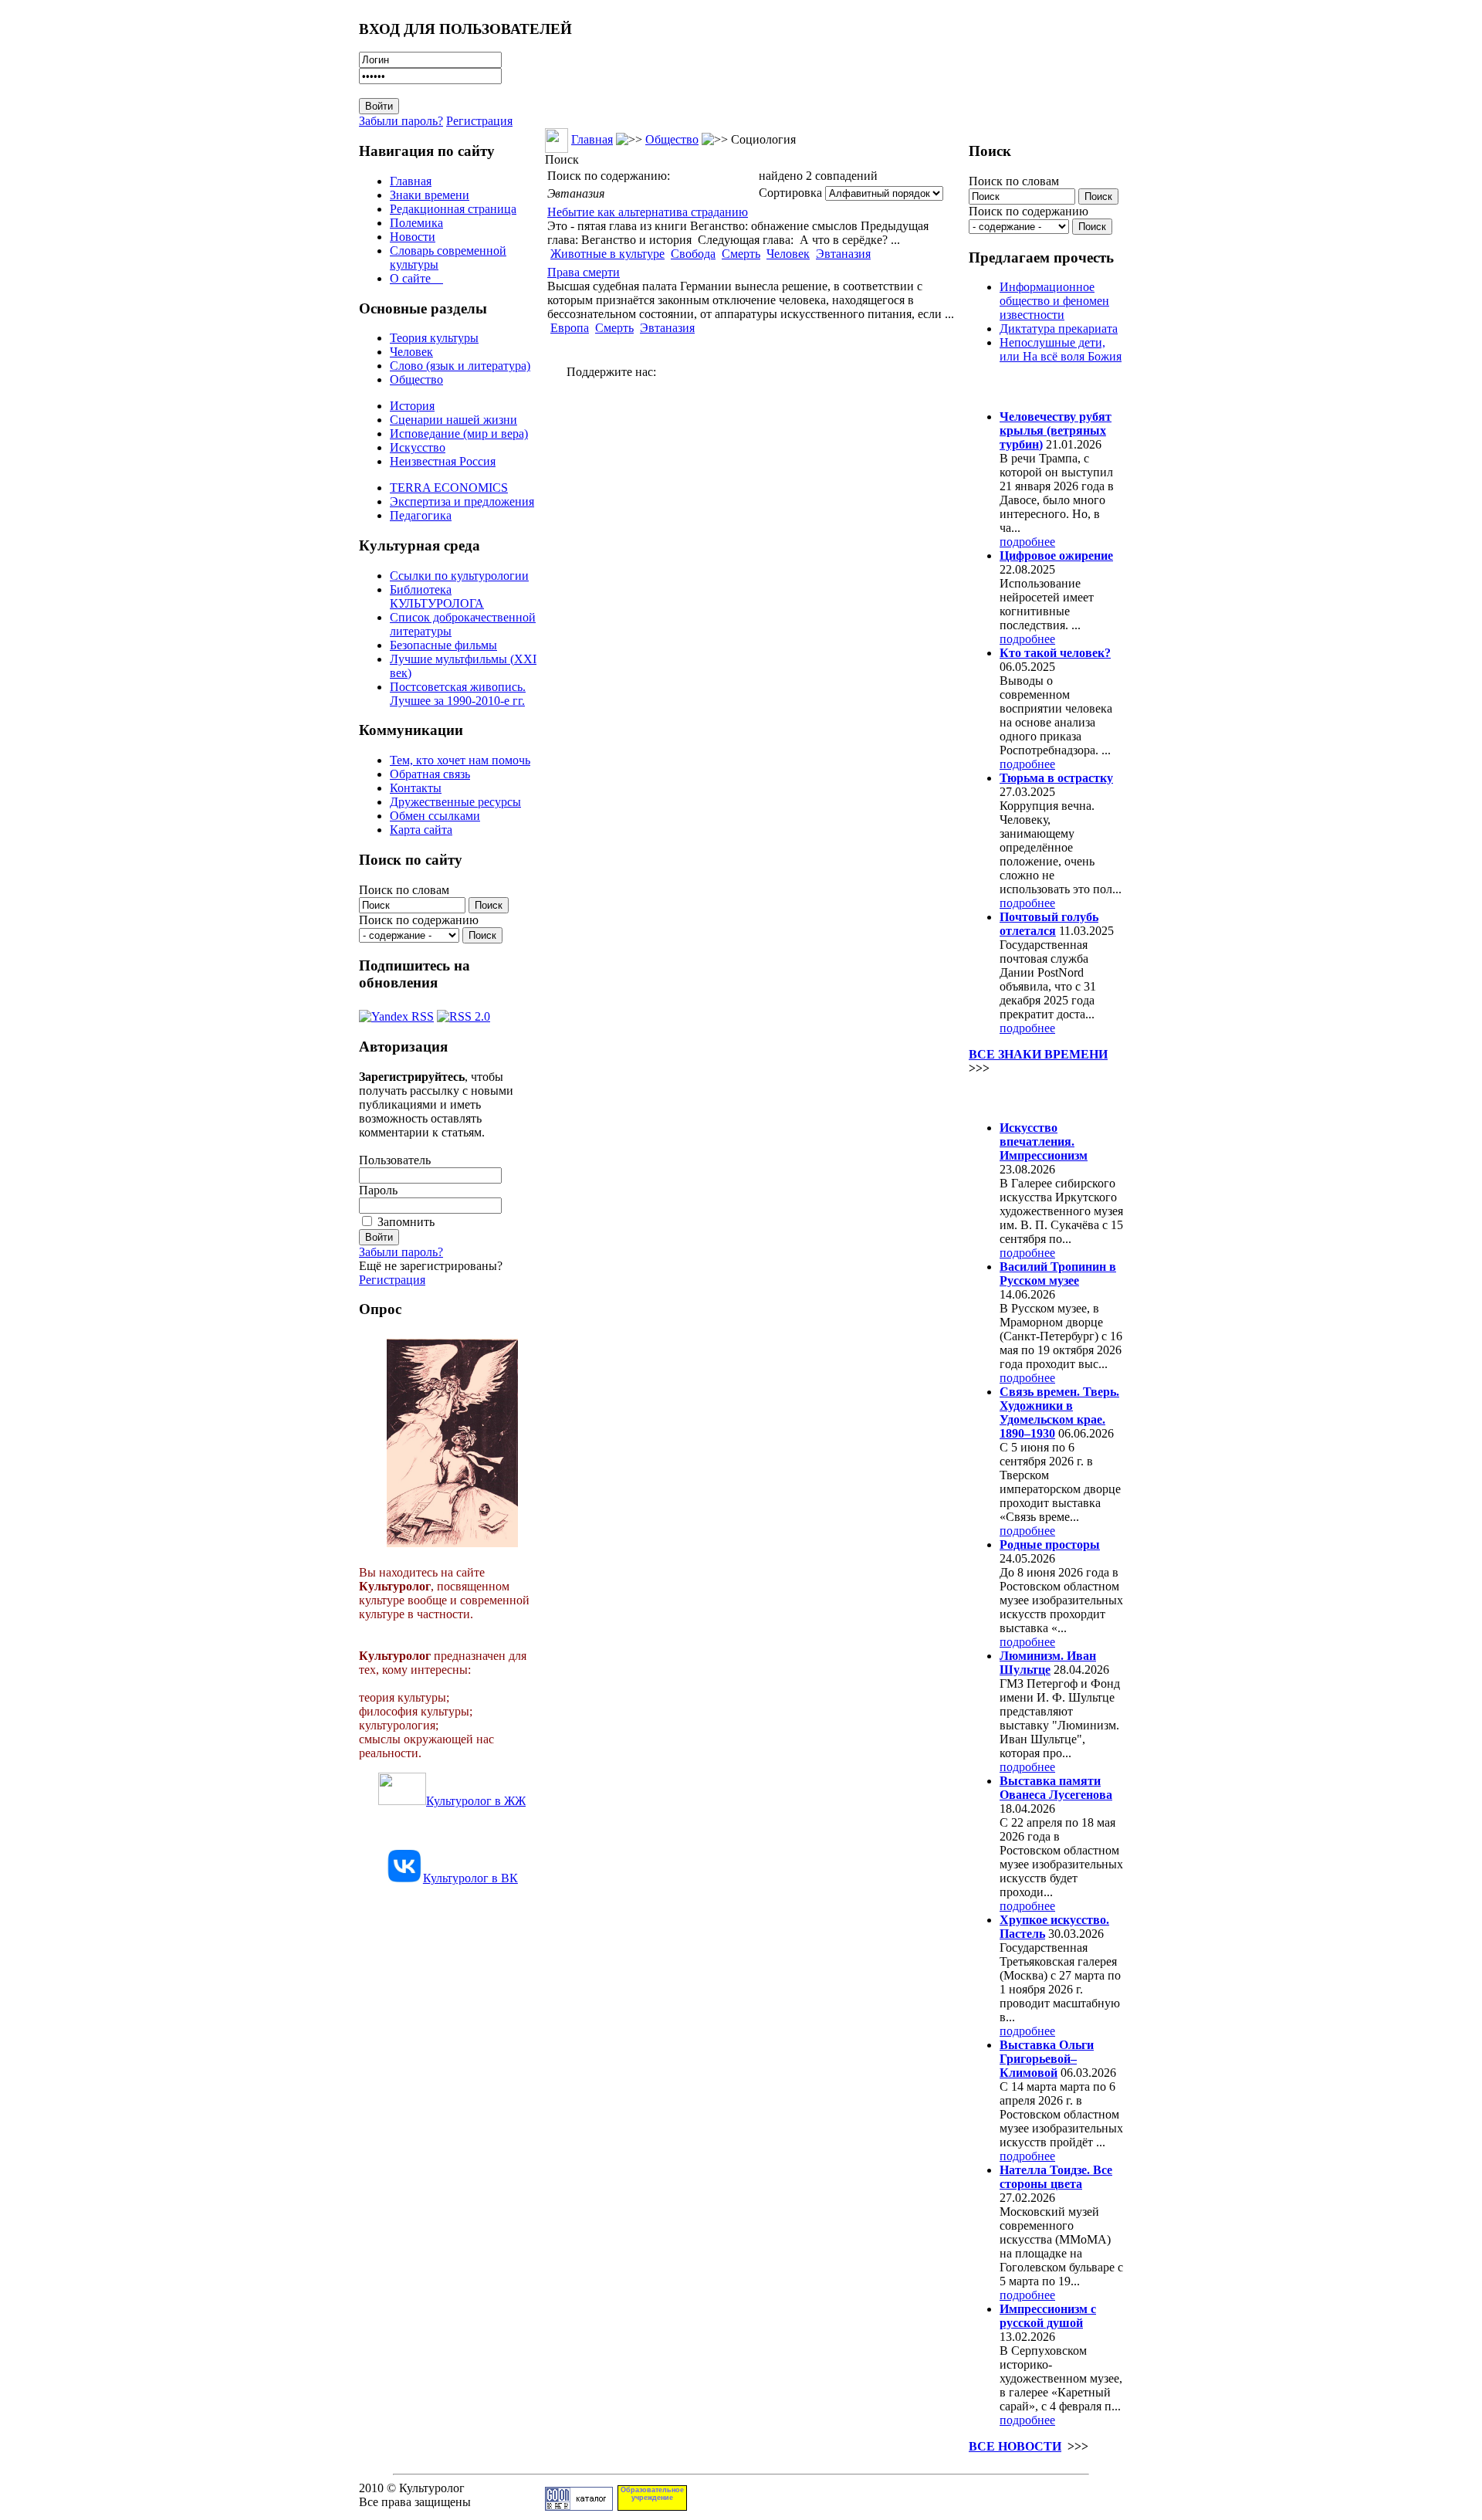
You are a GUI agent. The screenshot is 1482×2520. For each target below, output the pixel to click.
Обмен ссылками (435, 816)
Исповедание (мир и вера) (459, 434)
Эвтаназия (843, 254)
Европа (570, 328)
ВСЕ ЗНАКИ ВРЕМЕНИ (1038, 1054)
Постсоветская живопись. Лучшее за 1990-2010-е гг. (458, 694)
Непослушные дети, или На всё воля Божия (1061, 349)
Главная (411, 181)
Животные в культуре (607, 254)
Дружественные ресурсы (455, 802)
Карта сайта (421, 830)
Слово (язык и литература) (460, 366)
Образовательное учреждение (652, 2494)
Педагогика (421, 515)
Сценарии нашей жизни (453, 420)
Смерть (741, 254)
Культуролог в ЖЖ (476, 1801)
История (412, 406)
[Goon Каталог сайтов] (579, 2506)
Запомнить (406, 1222)
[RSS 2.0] (464, 1013)
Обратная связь (430, 774)
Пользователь (395, 1160)
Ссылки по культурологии (459, 576)
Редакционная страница (453, 209)
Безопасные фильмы (443, 645)
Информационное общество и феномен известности (1054, 301)
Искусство (418, 447)
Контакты (416, 788)
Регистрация (479, 121)
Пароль (378, 1190)
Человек (411, 352)
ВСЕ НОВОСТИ (1015, 2446)
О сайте (416, 278)
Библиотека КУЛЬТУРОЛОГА (437, 596)
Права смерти (584, 272)
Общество (416, 379)
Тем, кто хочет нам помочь (460, 760)
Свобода (693, 254)
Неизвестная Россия (443, 461)
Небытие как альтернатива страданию (648, 212)
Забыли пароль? (401, 121)
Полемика (416, 223)
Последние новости (1033, 1097)
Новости (413, 237)
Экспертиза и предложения (462, 501)
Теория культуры (434, 338)
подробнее (1027, 542)
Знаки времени (430, 195)
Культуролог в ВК (470, 1878)
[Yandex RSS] (396, 1013)
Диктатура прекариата (1059, 329)
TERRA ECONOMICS (449, 488)
